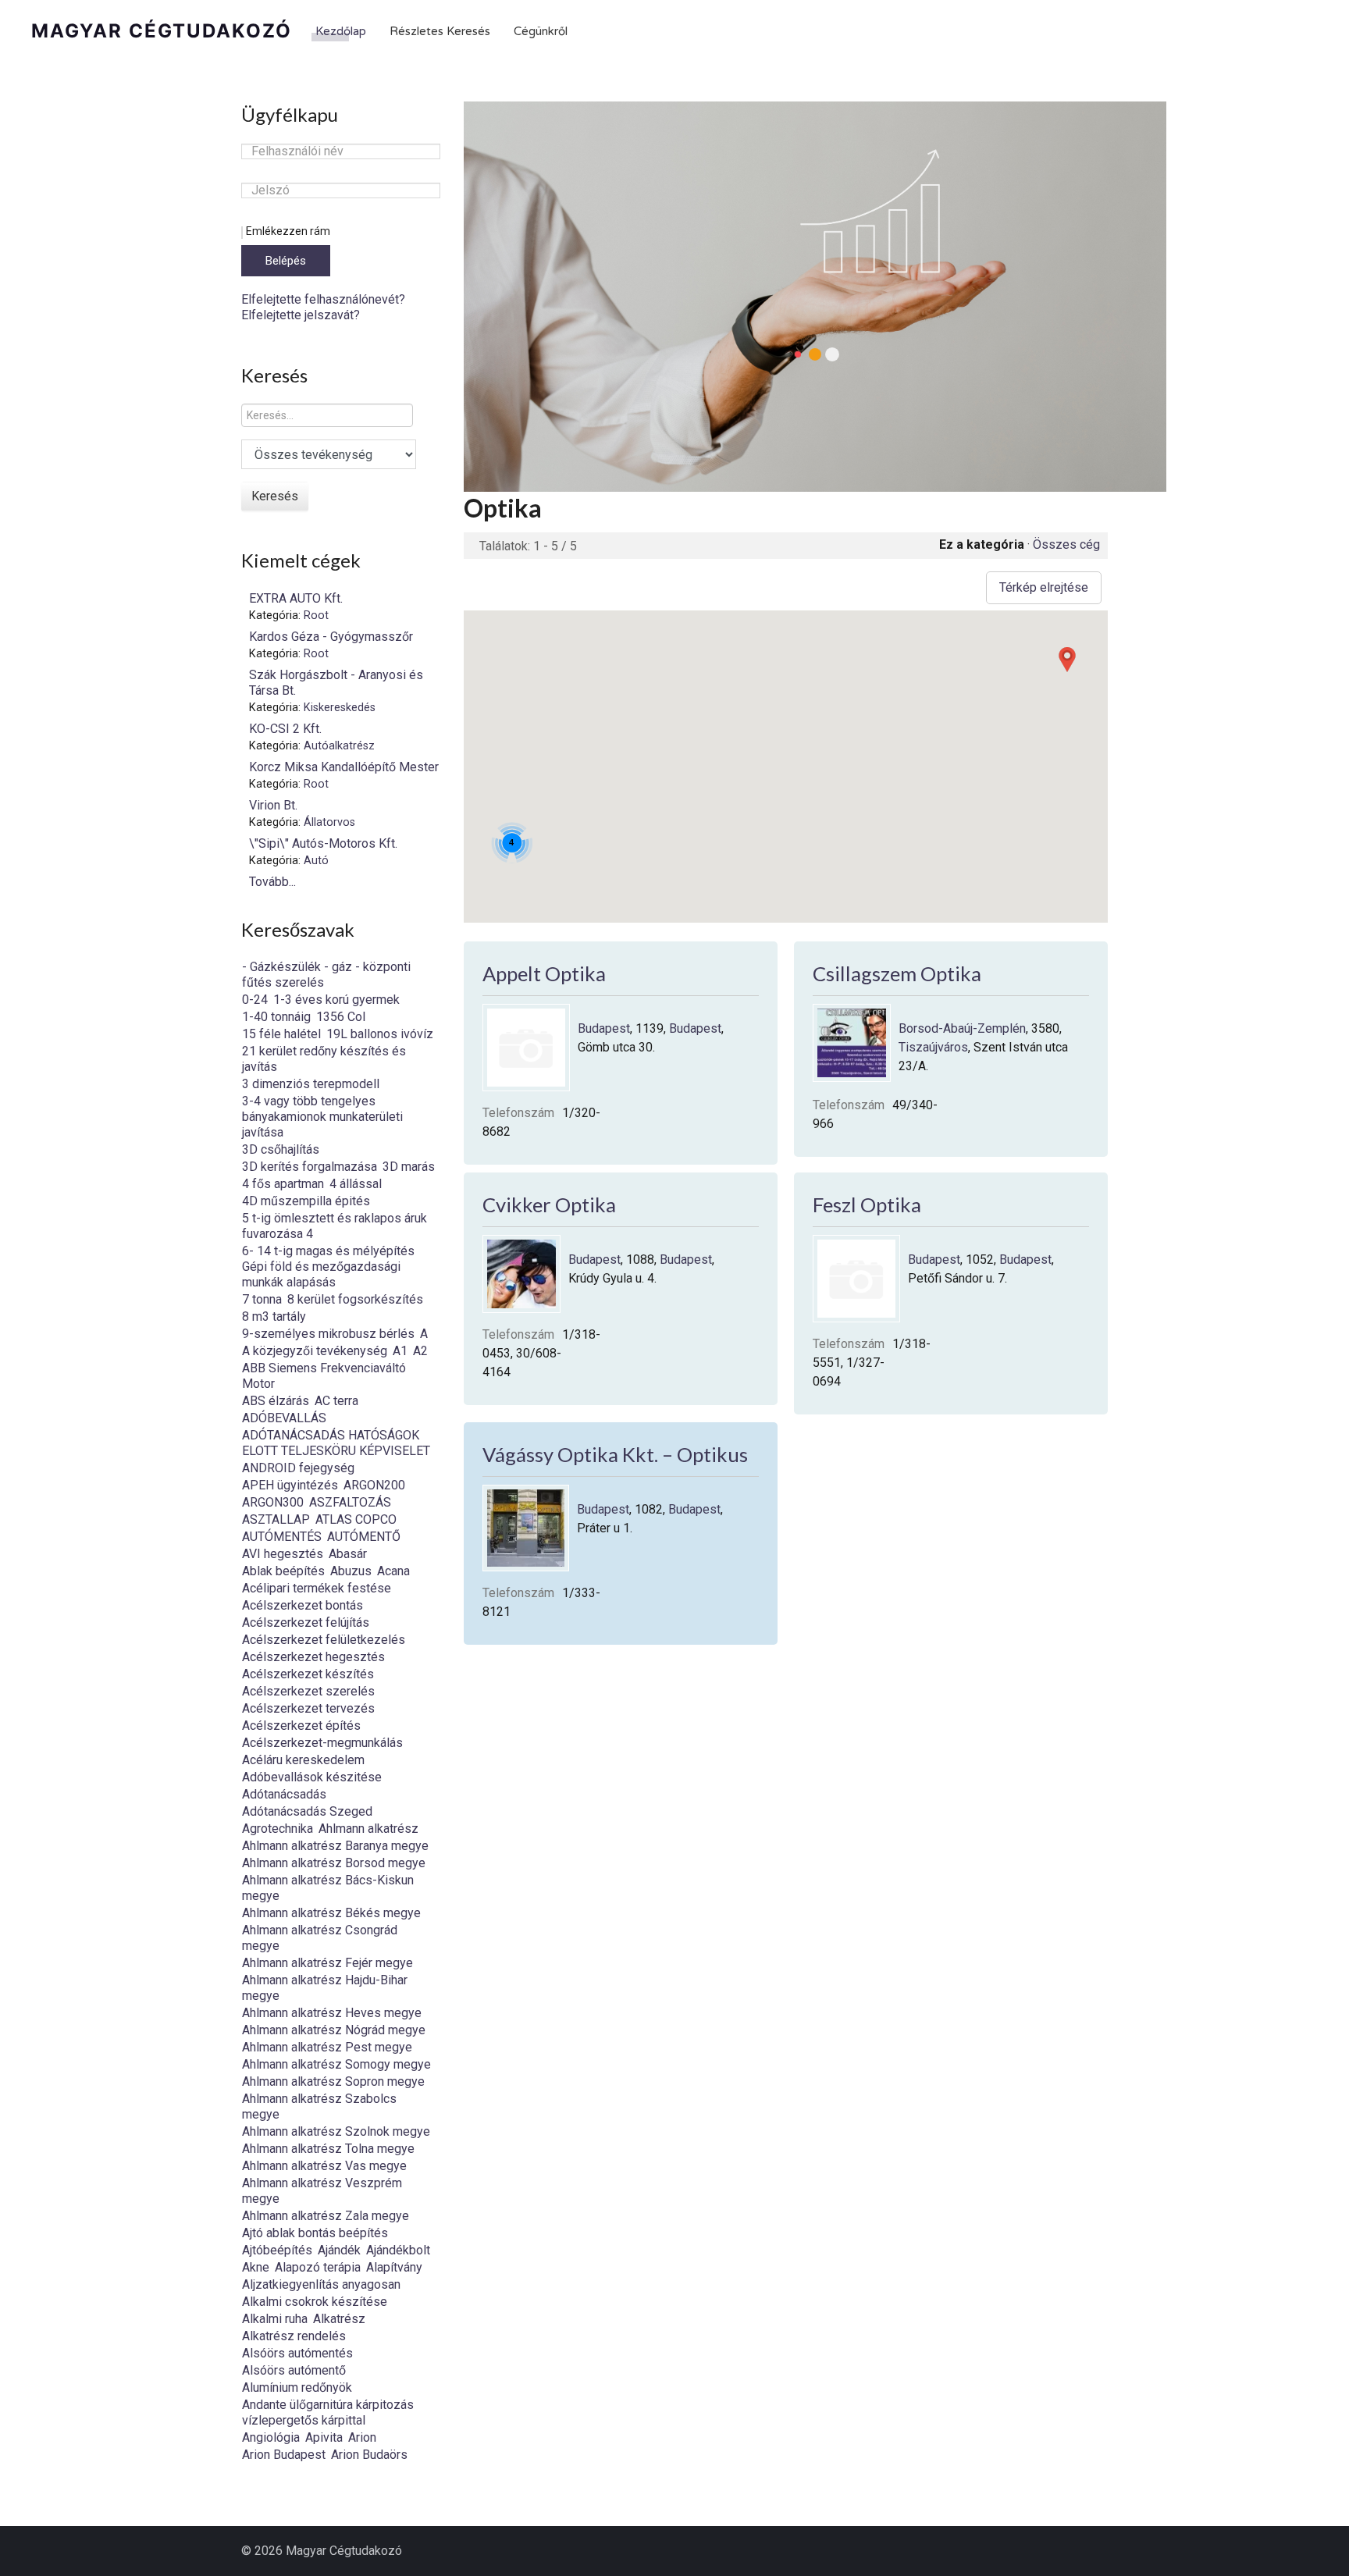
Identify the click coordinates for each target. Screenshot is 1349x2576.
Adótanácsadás (284, 1794)
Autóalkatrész (339, 746)
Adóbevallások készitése (312, 1777)
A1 (400, 1351)
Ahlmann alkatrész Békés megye (331, 1913)
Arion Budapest (284, 2455)
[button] (1067, 660)
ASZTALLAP (276, 1519)
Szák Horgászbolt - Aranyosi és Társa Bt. (336, 683)
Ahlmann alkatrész (368, 1829)
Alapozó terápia (318, 2267)
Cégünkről (541, 31)
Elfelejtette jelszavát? (301, 315)
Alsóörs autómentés (297, 2353)
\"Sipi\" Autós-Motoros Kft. (323, 843)
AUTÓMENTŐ (364, 1537)
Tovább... (272, 882)
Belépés (286, 261)
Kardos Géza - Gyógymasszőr (331, 637)
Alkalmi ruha (275, 2319)
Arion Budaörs (369, 2455)
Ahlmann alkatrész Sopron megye (333, 2081)
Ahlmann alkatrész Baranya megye (335, 1846)
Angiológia (271, 2437)
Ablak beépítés (283, 1571)
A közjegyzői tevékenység (315, 1351)
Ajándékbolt (398, 2250)
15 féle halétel (281, 1034)
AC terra (336, 1401)
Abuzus (351, 1571)
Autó (316, 861)
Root (316, 616)
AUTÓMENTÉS (282, 1537)
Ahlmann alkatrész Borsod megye (334, 1863)
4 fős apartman (283, 1184)
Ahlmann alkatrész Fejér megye (327, 1963)
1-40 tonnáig (276, 1017)
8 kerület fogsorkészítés (355, 1299)
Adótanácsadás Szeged (307, 1811)
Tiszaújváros (933, 1047)
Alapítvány (394, 2267)
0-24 (255, 1000)
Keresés (275, 496)
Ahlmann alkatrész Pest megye (327, 2047)
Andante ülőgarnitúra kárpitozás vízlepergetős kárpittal (328, 2412)
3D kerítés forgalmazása (310, 1167)
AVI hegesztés (283, 1554)
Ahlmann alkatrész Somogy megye (336, 2064)
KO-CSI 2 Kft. (285, 729)
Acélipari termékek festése (317, 1588)
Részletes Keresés (440, 31)
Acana (393, 1571)
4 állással (356, 1184)
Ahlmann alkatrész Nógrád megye (334, 2030)
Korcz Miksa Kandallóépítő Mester (344, 767)
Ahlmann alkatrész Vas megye (324, 2166)
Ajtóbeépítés (277, 2250)
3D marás (409, 1167)
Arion (362, 2437)
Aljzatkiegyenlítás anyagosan (321, 2284)
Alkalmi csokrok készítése (315, 2302)
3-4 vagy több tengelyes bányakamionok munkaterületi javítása (322, 1117)
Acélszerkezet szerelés (308, 1691)
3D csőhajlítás (281, 1149)
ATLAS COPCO (356, 1519)
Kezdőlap (341, 31)
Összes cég (1066, 544)
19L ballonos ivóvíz (380, 1034)
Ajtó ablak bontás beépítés (315, 2233)
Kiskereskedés (340, 708)
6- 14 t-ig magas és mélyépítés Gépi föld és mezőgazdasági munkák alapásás (328, 1267)
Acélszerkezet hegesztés (313, 1657)
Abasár (348, 1554)
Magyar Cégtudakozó (162, 31)
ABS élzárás (276, 1401)
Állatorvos (329, 822)
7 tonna (262, 1299)
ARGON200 (374, 1485)
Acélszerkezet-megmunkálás (322, 1743)
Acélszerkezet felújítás (306, 1622)
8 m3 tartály (274, 1316)
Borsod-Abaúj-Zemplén (962, 1028)
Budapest (604, 1028)
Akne (256, 2267)
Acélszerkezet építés (301, 1726)
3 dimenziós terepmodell (311, 1084)
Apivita (324, 2437)
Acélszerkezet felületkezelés (324, 1640)
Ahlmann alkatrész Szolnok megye (336, 2131)
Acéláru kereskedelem (303, 1760)
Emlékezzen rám (288, 231)
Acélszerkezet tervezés (308, 1708)
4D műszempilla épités (306, 1201)
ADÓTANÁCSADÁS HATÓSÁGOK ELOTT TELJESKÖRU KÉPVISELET (336, 1443)
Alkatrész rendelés (294, 2336)
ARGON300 (273, 1502)
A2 (420, 1351)
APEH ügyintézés (290, 1485)
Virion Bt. (273, 805)
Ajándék (339, 2250)
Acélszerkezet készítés (308, 1674)
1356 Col (341, 1017)
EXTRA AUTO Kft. (296, 598)
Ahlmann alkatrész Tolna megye (328, 2149)
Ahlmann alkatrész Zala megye (326, 2216)
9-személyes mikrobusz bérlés (328, 1334)
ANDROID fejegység (298, 1468)
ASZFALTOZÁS (350, 1502)
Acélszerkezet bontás (303, 1605)
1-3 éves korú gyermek (336, 1000)
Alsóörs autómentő (294, 2370)
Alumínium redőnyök (297, 2387)
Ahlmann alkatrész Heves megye (332, 2013)
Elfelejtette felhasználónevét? (323, 299)
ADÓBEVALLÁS (284, 1418)
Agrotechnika (278, 1829)
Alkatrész (339, 2319)
